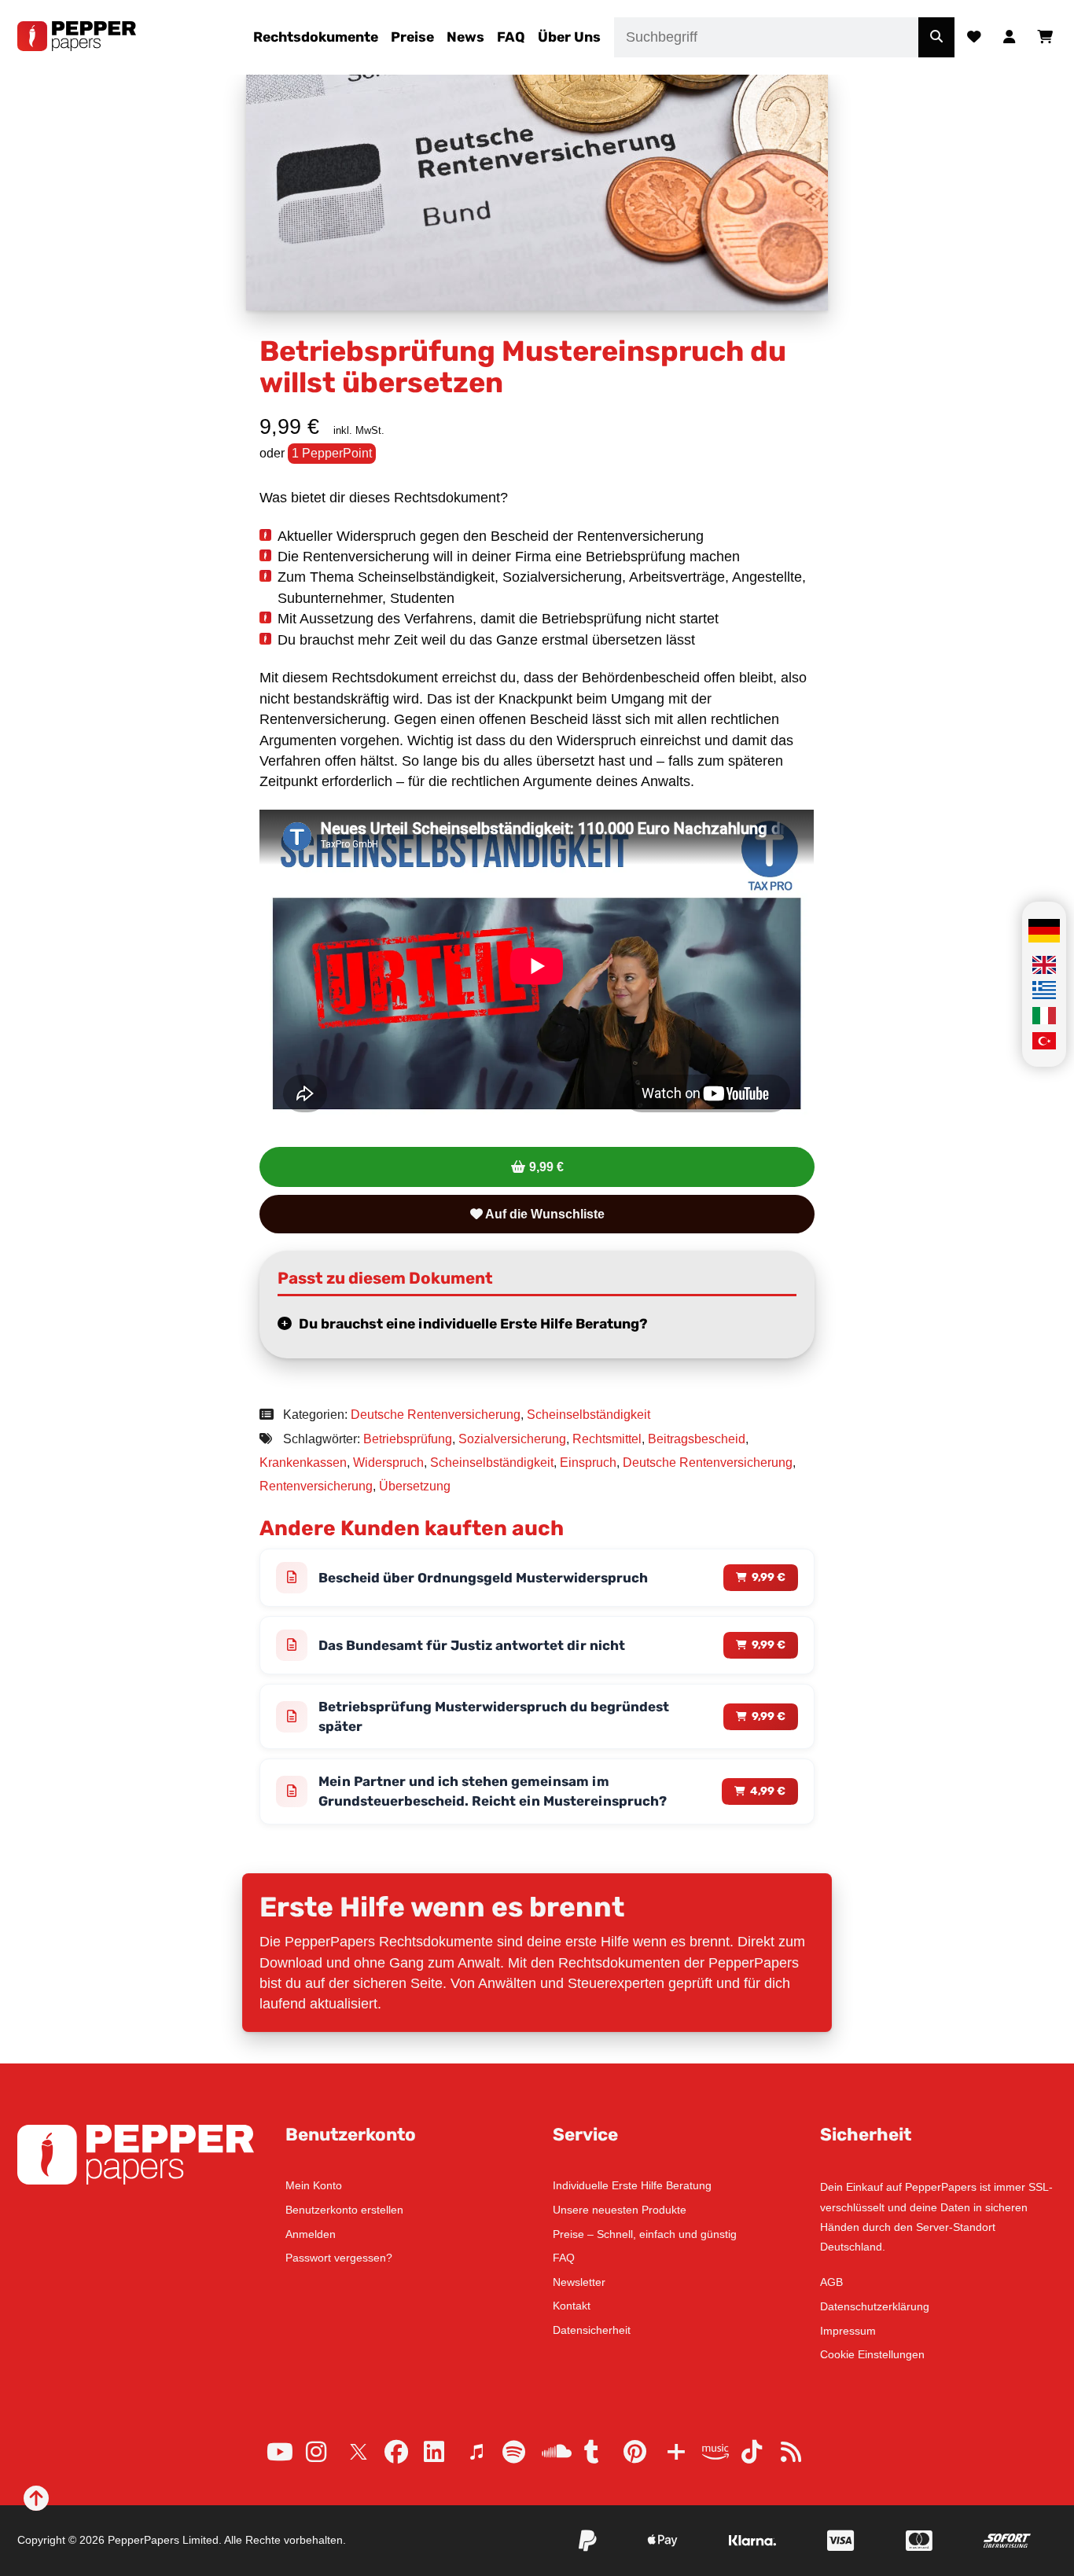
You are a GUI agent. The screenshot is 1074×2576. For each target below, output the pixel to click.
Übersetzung (415, 1486)
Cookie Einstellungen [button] (872, 2354)
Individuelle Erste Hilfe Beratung (632, 2185)
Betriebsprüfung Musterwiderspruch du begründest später (494, 1716)
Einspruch (588, 1463)
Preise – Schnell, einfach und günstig (645, 2234)
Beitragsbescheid (697, 1439)
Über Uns (569, 37)
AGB (831, 2282)
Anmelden (311, 2234)
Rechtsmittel (607, 1439)
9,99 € (546, 1167)
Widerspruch (388, 1463)
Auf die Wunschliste (544, 1214)
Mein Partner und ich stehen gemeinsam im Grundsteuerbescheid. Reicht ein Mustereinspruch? (493, 1791)
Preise (412, 37)
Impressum (848, 2331)
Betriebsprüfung (408, 1439)
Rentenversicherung (316, 1486)
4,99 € (768, 1791)
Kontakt (572, 2306)
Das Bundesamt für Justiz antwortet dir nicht (472, 1645)
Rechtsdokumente (316, 37)
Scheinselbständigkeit (588, 1415)
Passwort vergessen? (339, 2258)
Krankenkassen (303, 1463)
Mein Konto (314, 2185)
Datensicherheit (592, 2330)
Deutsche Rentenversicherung (436, 1415)
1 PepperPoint (332, 453)
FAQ (511, 37)
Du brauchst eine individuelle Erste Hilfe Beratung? (473, 1324)
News (465, 37)
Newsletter (579, 2282)
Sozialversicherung (512, 1439)
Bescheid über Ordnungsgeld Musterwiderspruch (483, 1578)
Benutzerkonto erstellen (344, 2210)
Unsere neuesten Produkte (620, 2210)
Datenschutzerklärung (875, 2306)
